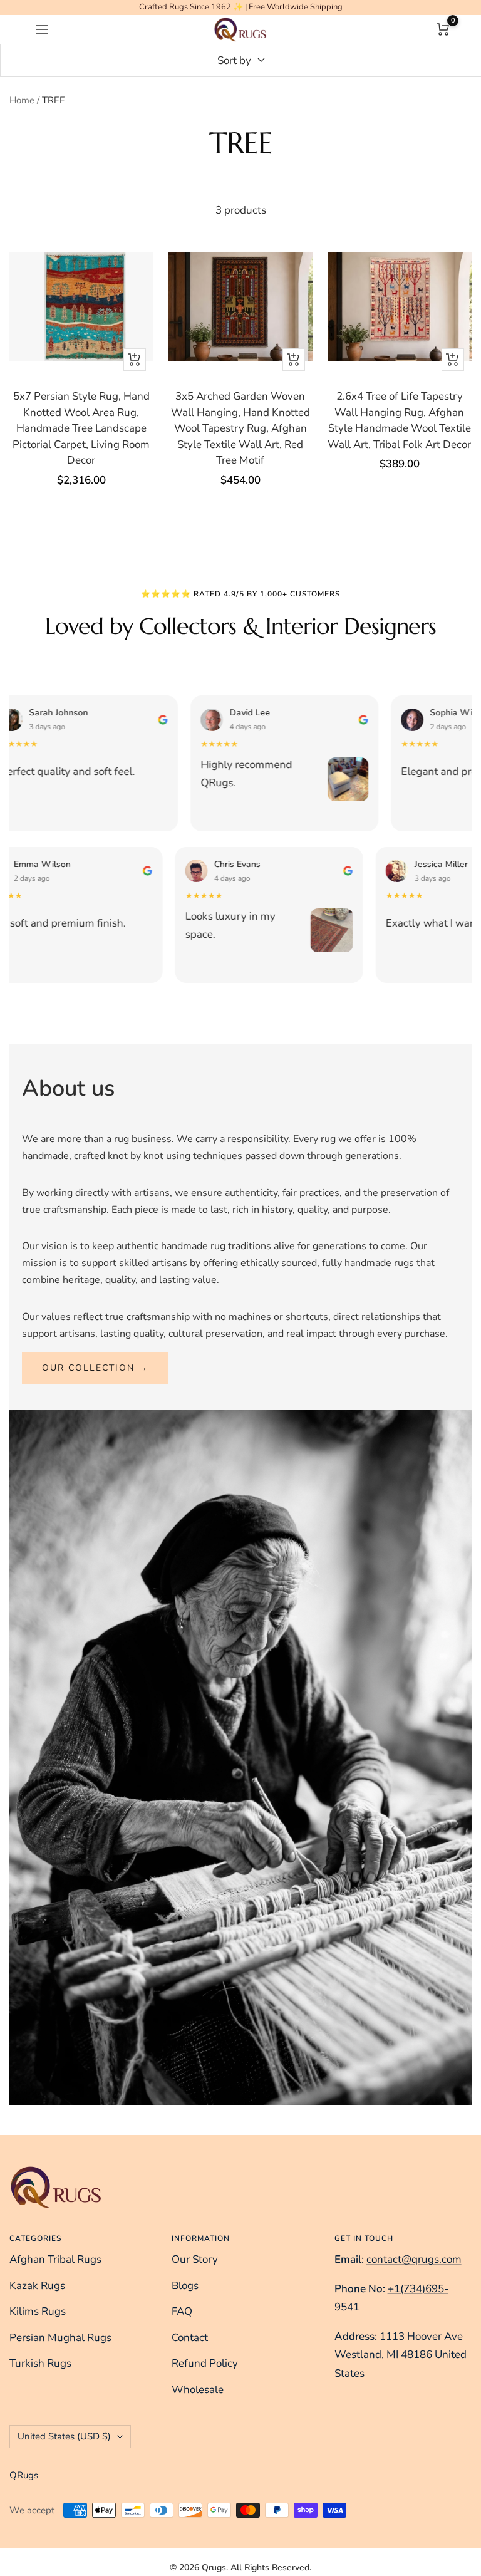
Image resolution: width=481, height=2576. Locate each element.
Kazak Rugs (37, 2286)
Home (22, 100)
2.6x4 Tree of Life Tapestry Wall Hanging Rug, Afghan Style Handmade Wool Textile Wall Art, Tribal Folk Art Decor (399, 420)
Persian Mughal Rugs (60, 2338)
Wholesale (198, 2390)
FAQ (182, 2311)
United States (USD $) (64, 2436)
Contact (190, 2338)
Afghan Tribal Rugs (55, 2259)
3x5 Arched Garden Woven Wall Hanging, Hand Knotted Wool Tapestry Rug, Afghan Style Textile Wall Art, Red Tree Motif (240, 428)
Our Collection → (95, 1368)
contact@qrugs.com (414, 2259)
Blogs (185, 2286)
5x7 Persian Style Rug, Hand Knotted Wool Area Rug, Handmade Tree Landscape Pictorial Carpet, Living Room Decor (81, 428)
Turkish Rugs (40, 2363)
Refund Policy (205, 2363)
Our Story (195, 2259)
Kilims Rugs (38, 2311)
